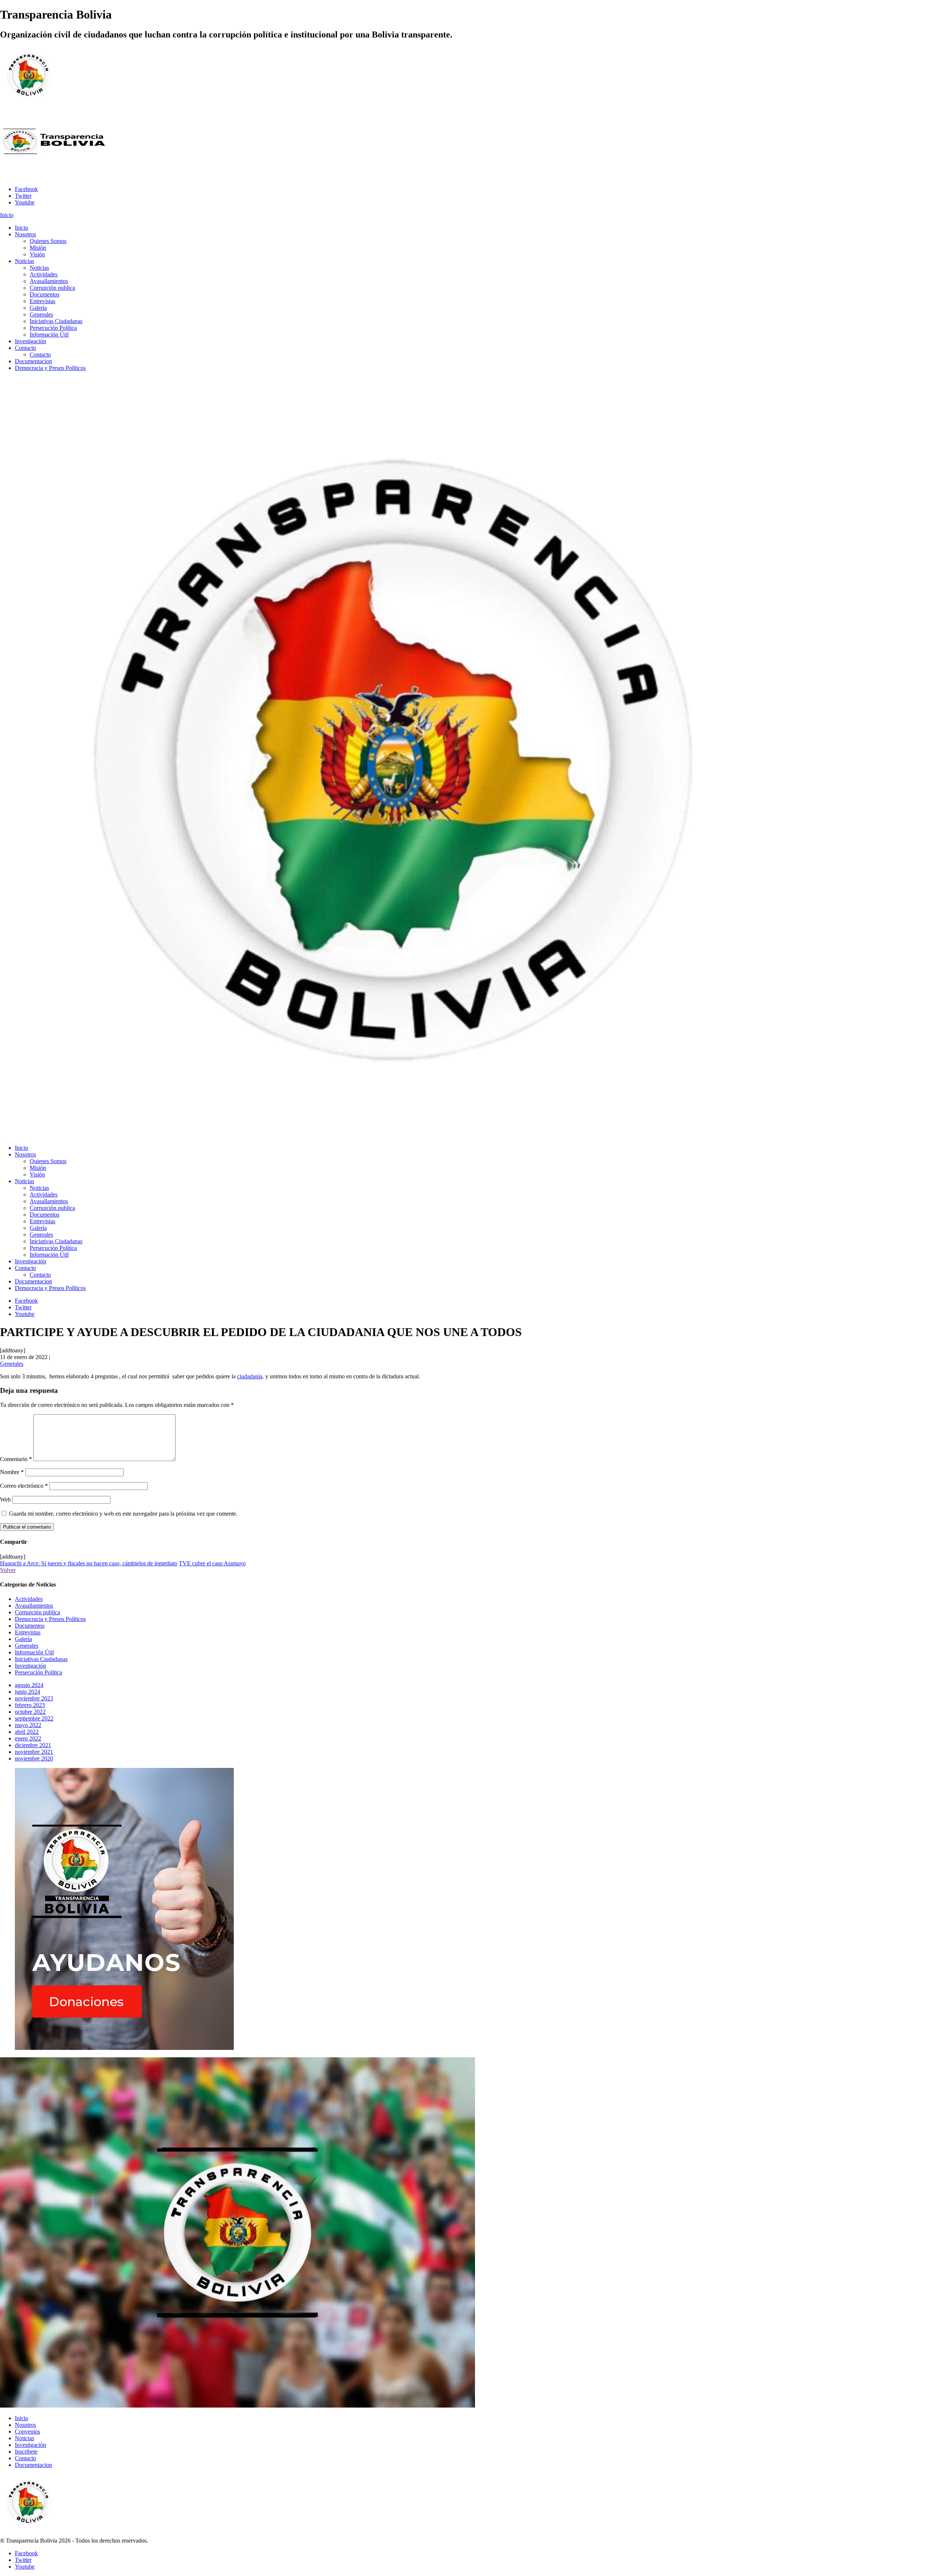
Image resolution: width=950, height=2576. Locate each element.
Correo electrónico (24, 1486)
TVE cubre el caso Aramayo (212, 1563)
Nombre (12, 1472)
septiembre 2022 (34, 1718)
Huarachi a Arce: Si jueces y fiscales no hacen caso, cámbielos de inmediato (89, 1563)
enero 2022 (28, 1738)
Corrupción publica (37, 1612)
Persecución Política (38, 1672)
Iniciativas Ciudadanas (41, 1659)
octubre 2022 (30, 1712)
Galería (23, 1639)
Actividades (29, 1599)
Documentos (30, 1626)
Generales (12, 1364)
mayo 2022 (28, 1725)
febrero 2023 (30, 1705)
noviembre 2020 (34, 1758)
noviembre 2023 (34, 1698)
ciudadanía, (250, 1376)
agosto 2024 (29, 1685)
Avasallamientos (34, 1606)
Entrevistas (28, 1632)
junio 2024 (27, 1692)
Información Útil (34, 1652)
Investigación (30, 1666)
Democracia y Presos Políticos (50, 1619)
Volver (8, 1570)
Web (5, 1499)
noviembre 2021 (34, 1752)
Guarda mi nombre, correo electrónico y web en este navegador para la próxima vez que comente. (123, 1514)
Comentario (16, 1459)
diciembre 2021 (33, 1745)
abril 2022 (27, 1732)
